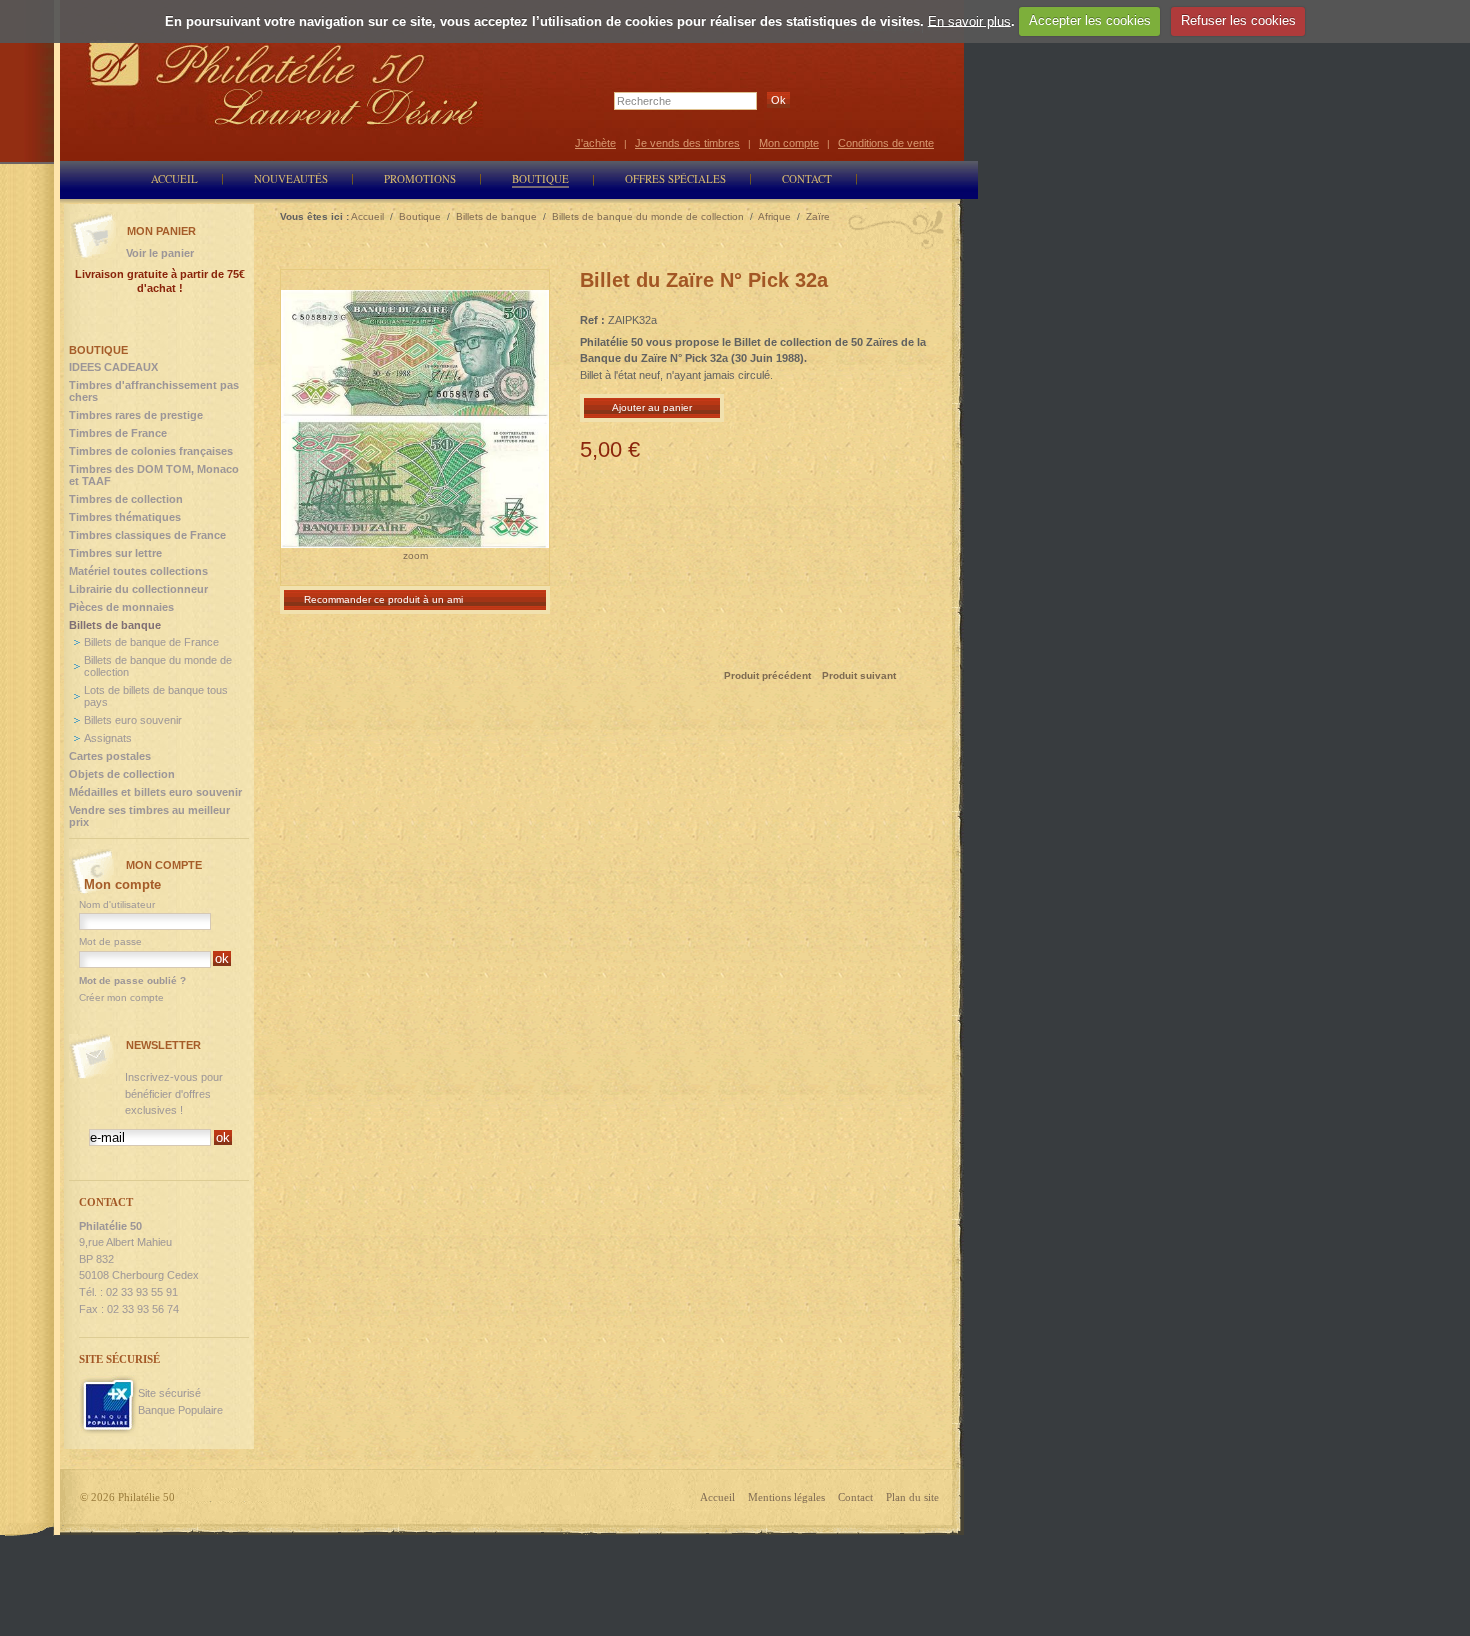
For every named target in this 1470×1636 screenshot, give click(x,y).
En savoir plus (969, 20)
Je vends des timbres (687, 143)
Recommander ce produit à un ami (383, 599)
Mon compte (789, 143)
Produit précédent (767, 675)
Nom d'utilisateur (117, 904)
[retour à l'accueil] (284, 82)
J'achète (595, 143)
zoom (415, 555)
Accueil (717, 1497)
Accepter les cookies (1090, 20)
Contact (855, 1497)
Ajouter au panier (652, 407)
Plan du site (912, 1497)
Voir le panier (160, 253)
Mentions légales (786, 1497)
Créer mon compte (121, 997)
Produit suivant (859, 675)
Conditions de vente (886, 143)
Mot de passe (110, 941)
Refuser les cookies (1238, 20)
